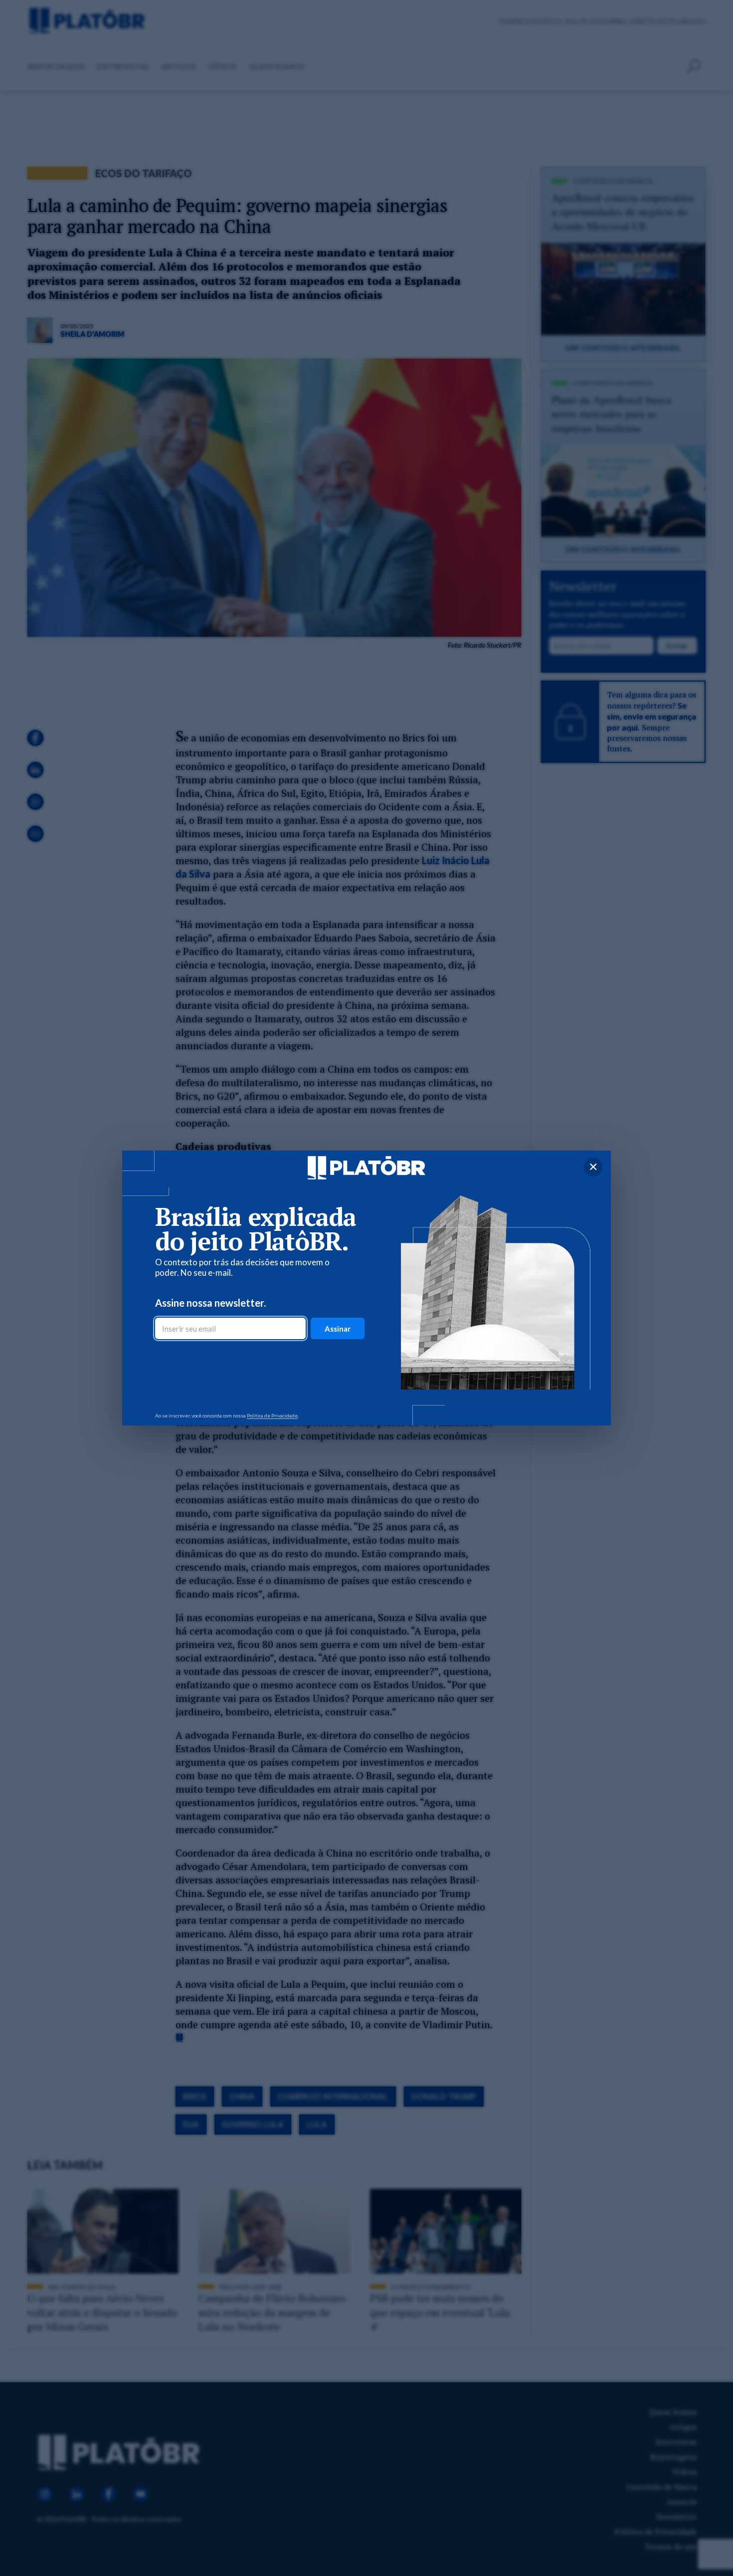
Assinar (338, 1329)
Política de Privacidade (272, 1415)
